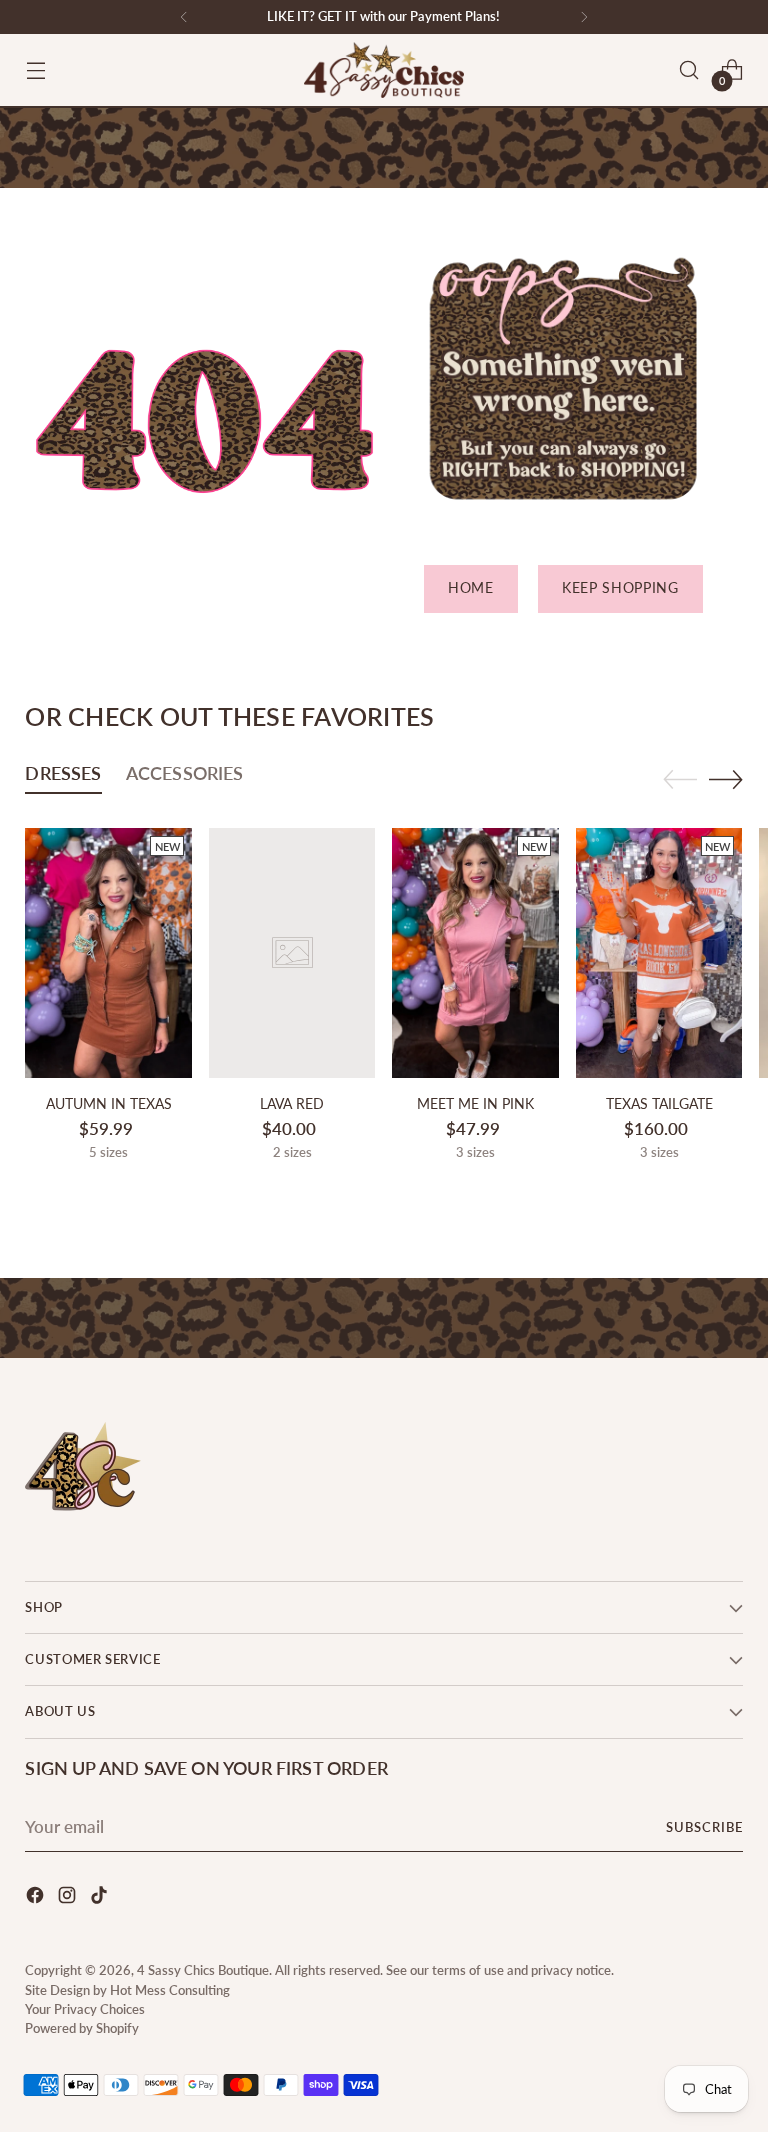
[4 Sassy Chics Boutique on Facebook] (37, 1898)
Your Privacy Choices (85, 2009)
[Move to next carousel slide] (726, 779)
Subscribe (704, 1827)
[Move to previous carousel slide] (680, 780)
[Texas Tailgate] (659, 953)
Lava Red (292, 1104)
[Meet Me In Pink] (475, 953)
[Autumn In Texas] (108, 953)
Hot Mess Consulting (170, 1990)
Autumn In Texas (109, 1104)
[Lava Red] (292, 953)
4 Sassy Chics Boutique (203, 1970)
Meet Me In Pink (475, 1104)
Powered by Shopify (82, 2028)
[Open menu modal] (35, 70)
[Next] (584, 17)
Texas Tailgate (659, 1104)
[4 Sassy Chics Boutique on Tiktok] (101, 1898)
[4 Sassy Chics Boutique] (384, 70)
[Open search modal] (689, 70)
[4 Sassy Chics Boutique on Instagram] (69, 1898)
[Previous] (184, 17)
